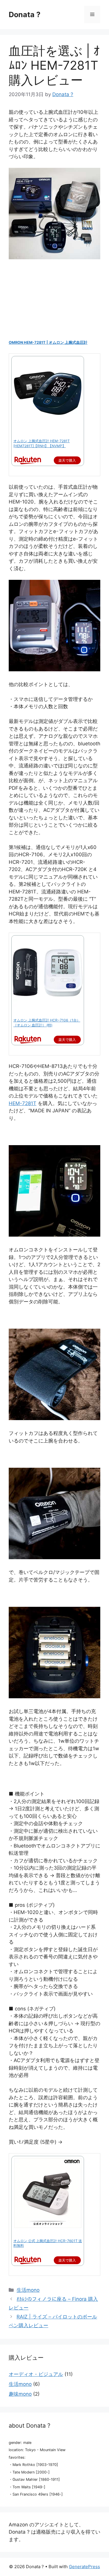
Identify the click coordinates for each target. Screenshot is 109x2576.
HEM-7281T (23, 1103)
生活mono (28, 2290)
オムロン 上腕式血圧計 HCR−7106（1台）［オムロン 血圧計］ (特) (47, 1023)
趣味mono (20, 2394)
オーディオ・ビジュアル (36, 2374)
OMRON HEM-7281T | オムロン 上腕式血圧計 (48, 342)
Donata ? (25, 15)
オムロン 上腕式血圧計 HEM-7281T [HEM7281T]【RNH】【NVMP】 (42, 443)
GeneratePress (84, 2567)
